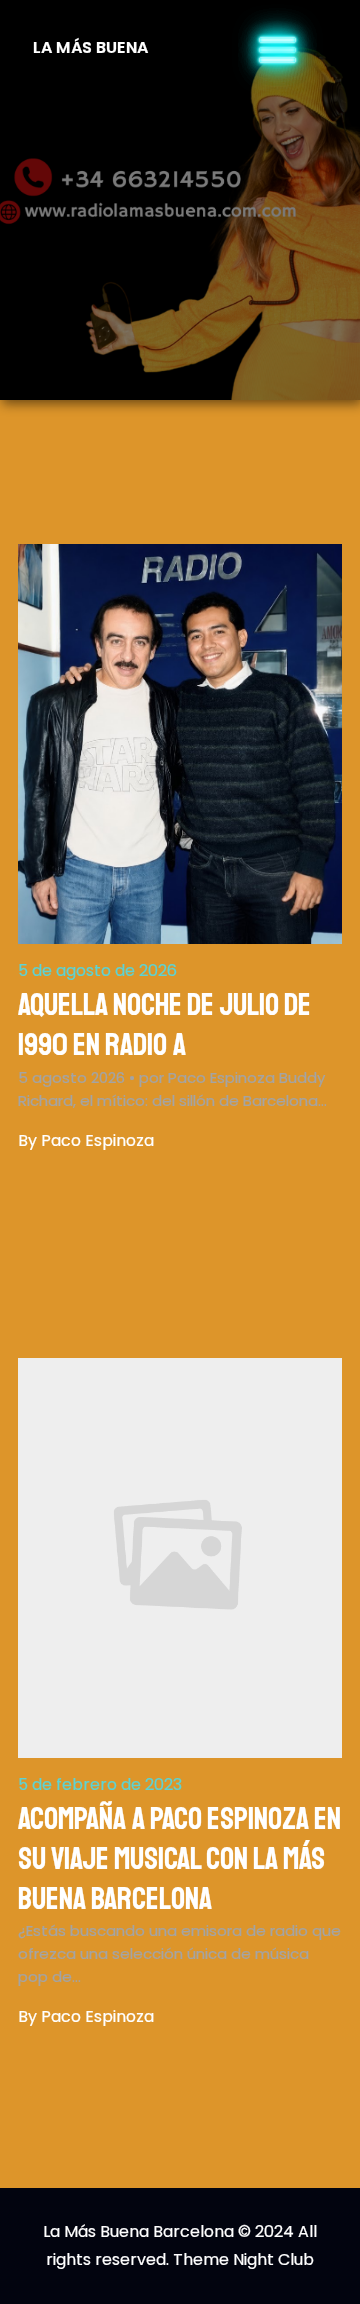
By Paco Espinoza (86, 1140)
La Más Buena (90, 47)
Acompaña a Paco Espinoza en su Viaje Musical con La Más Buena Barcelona (179, 1859)
